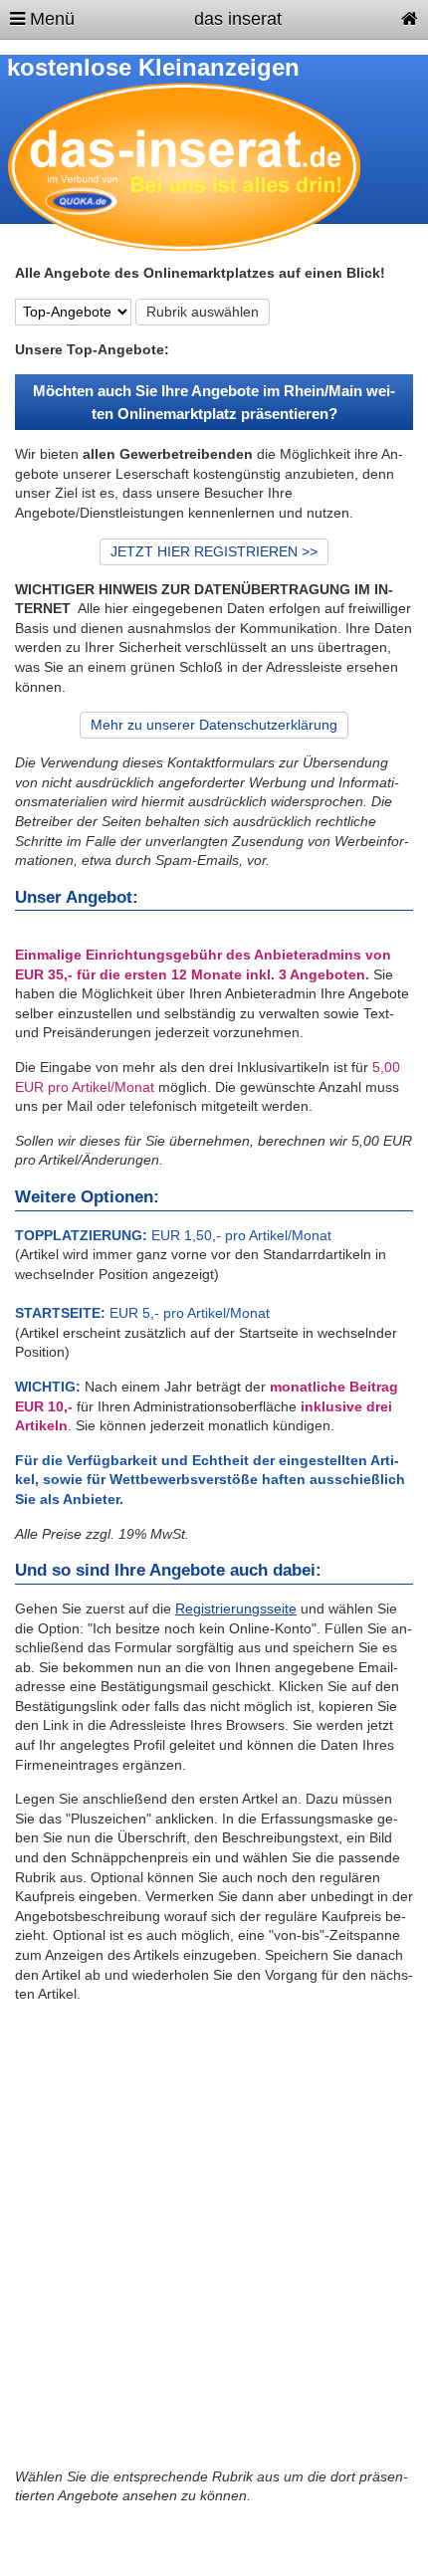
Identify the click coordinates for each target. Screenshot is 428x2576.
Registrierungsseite (236, 1609)
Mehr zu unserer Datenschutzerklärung (214, 725)
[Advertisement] (214, 2244)
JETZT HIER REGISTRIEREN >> (214, 551)
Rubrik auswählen (203, 312)
